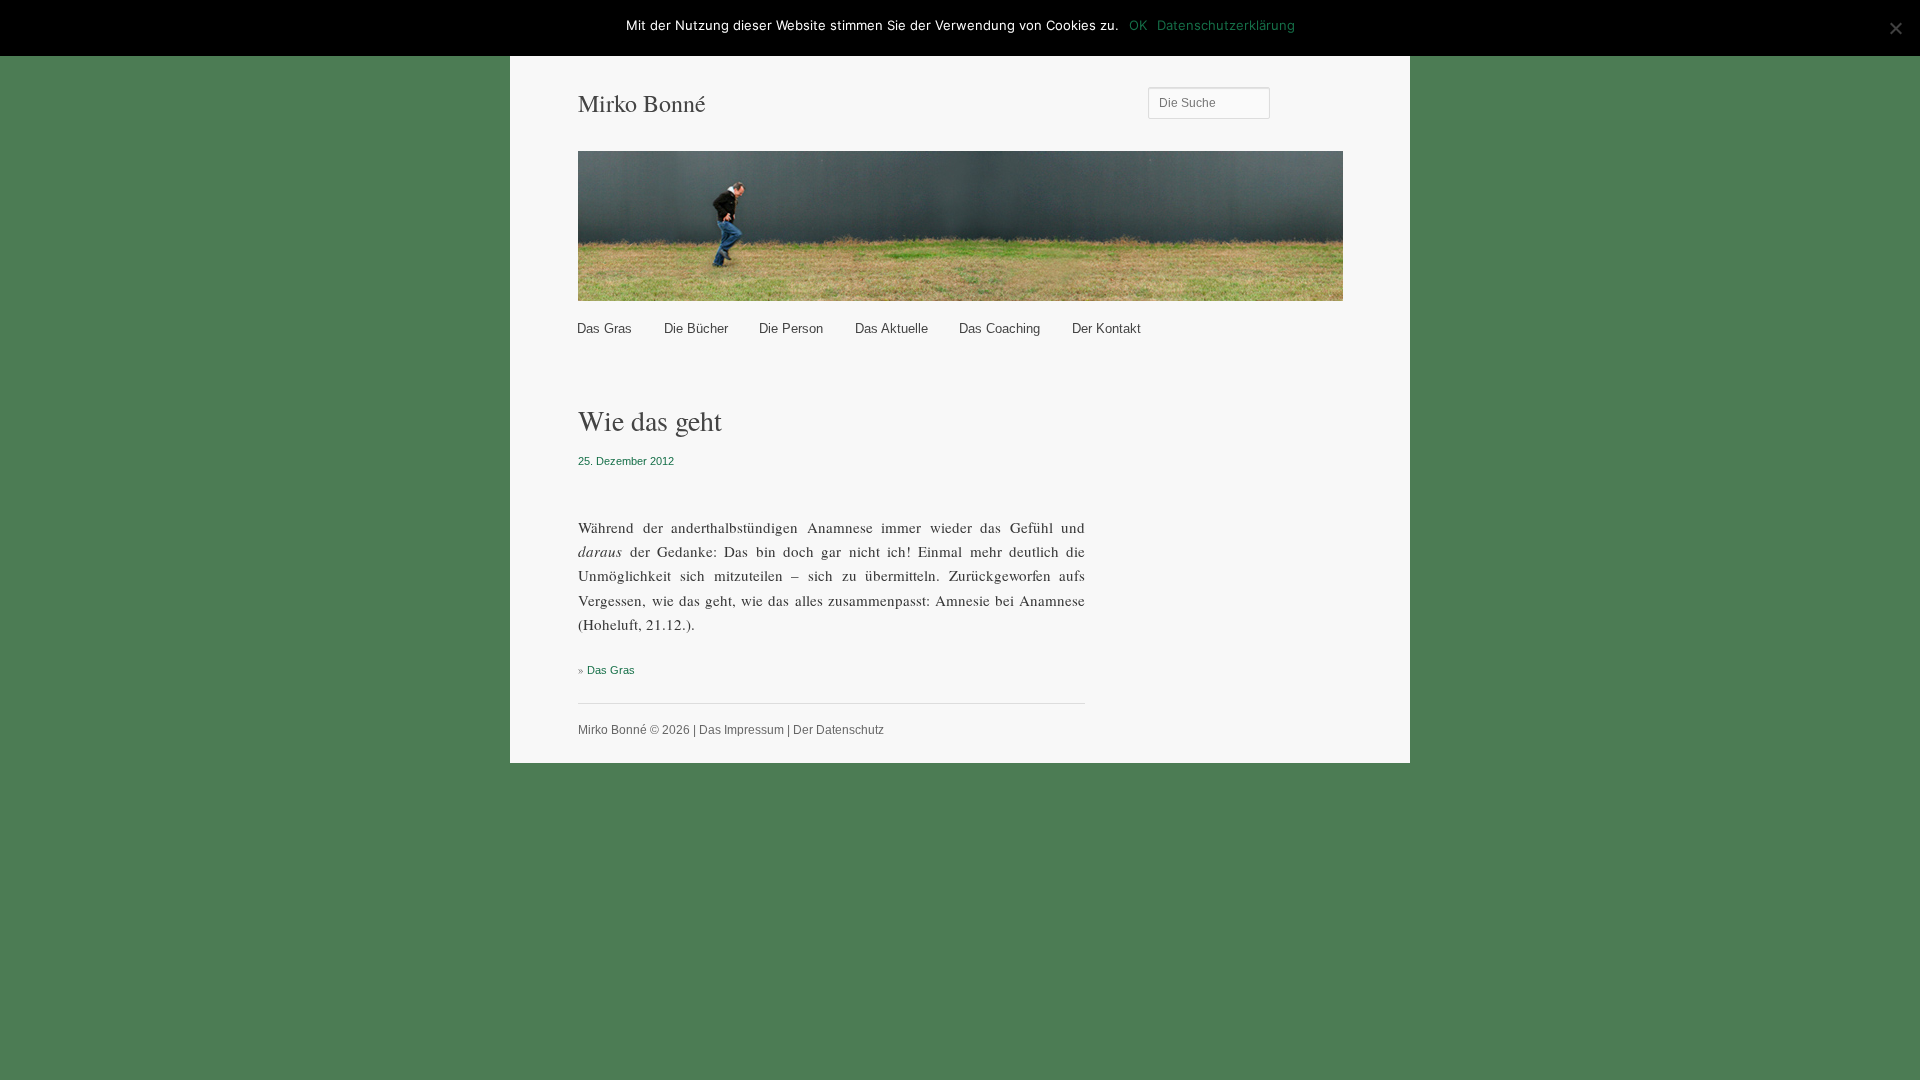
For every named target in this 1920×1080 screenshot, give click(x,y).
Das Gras (604, 328)
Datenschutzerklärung (1226, 25)
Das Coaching (999, 328)
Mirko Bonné (642, 103)
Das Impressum (741, 730)
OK (1138, 25)
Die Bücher (696, 328)
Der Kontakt (1106, 328)
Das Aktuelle (891, 328)
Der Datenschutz (838, 730)
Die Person (791, 328)
